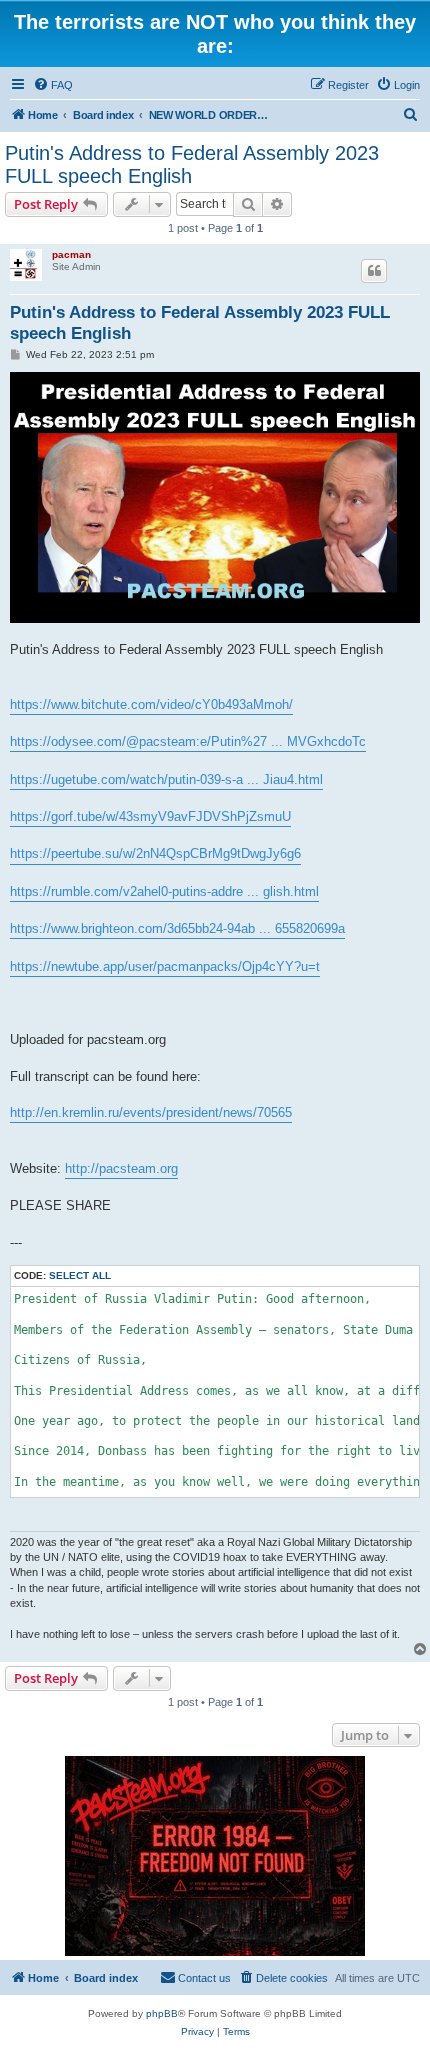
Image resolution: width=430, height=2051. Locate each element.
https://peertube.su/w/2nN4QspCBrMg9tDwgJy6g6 (155, 853)
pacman (71, 254)
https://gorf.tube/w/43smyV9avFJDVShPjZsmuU (150, 816)
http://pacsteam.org (121, 1168)
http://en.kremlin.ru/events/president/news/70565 (151, 1112)
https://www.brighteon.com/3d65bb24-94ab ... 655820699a (177, 928)
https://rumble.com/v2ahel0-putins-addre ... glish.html (164, 891)
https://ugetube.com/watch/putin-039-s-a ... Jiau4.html (166, 779)
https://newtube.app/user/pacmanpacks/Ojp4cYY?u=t (165, 966)
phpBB (162, 2013)
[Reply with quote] (374, 271)
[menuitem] (53, 85)
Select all (80, 1275)
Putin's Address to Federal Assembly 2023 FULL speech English (192, 164)
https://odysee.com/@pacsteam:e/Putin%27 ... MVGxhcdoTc (188, 741)
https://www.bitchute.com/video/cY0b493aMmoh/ (151, 704)
